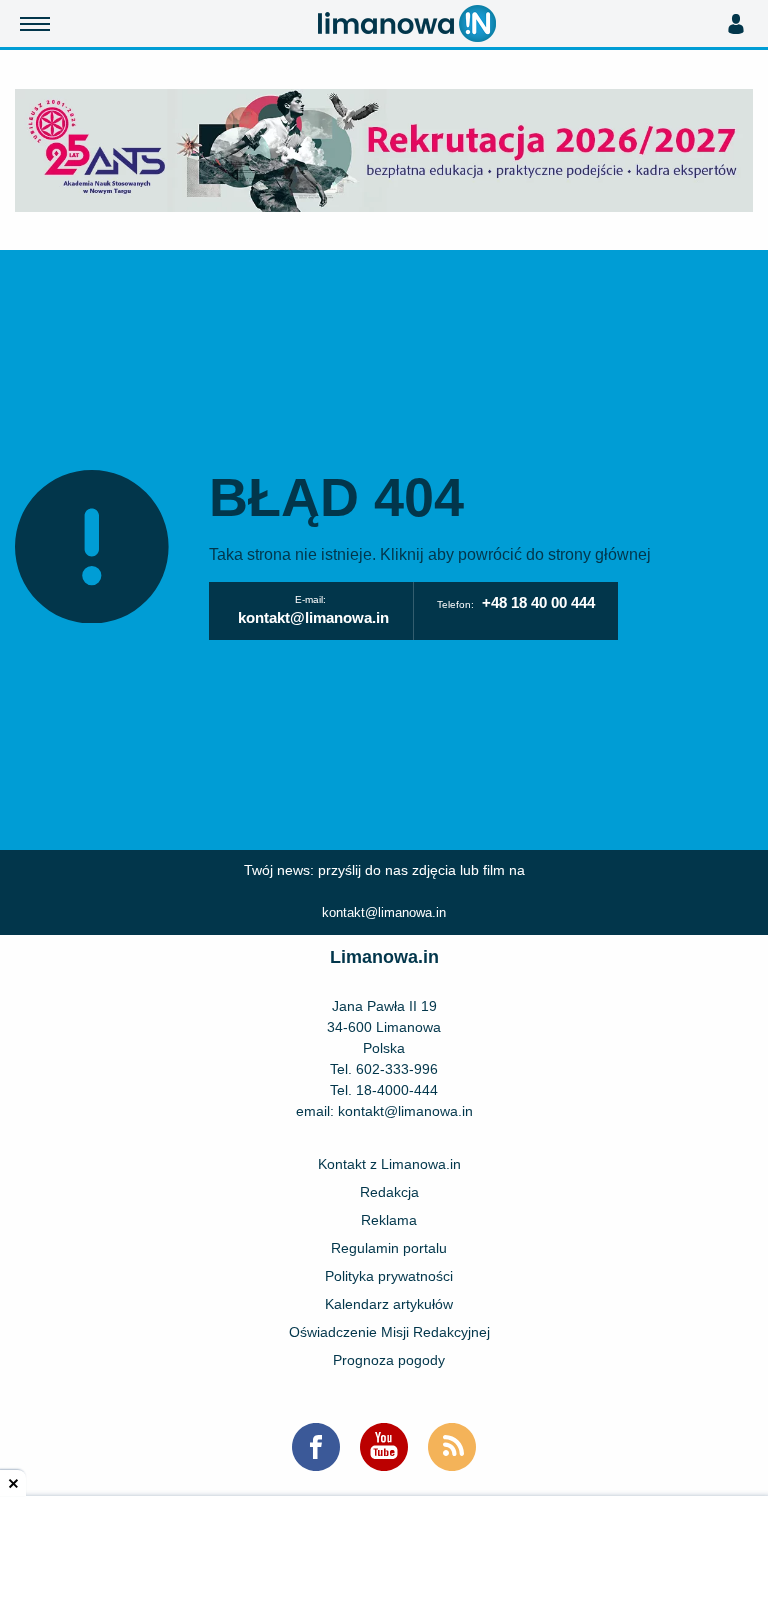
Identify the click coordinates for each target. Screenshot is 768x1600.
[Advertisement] (384, 1550)
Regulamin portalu (389, 1248)
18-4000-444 (397, 1090)
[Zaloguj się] (735, 24)
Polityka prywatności (389, 1276)
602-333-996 (397, 1069)
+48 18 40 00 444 (538, 602)
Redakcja (389, 1192)
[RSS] (452, 1447)
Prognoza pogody (389, 1360)
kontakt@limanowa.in (313, 617)
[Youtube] (384, 1447)
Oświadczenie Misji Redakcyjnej (389, 1332)
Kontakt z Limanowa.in (389, 1164)
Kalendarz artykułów (389, 1304)
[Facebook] (316, 1447)
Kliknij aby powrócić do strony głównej (515, 554)
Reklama (389, 1220)
